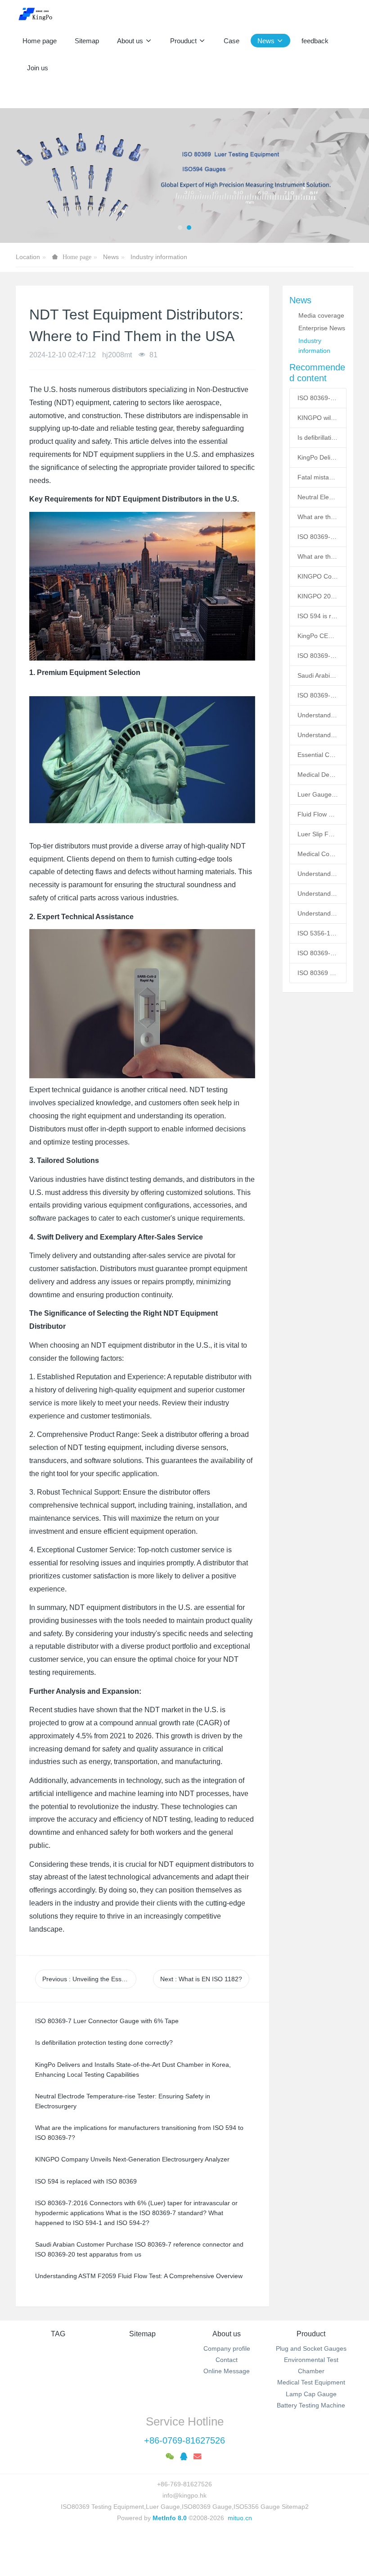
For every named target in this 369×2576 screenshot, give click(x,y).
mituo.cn (240, 2518)
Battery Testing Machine (311, 2405)
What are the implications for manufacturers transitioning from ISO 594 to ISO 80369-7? (318, 556)
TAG (58, 2334)
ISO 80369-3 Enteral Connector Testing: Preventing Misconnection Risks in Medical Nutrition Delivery (318, 953)
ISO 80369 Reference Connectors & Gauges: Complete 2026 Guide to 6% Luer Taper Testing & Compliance (318, 973)
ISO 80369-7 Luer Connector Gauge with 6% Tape (318, 398)
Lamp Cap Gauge (311, 2394)
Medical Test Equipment (311, 2382)
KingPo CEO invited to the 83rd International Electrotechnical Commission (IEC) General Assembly (318, 636)
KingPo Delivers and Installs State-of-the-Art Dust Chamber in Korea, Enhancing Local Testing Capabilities (318, 457)
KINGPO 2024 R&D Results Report (318, 596)
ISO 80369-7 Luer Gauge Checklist (318, 537)
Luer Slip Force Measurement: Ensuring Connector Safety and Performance (318, 834)
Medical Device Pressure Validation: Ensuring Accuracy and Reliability (318, 775)
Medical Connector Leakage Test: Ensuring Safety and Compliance (318, 854)
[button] (18, 176)
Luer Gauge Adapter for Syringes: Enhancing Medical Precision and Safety (318, 794)
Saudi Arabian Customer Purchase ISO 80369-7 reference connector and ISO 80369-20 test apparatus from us (318, 675)
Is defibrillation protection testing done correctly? (318, 438)
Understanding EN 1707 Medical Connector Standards (318, 874)
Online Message (227, 2371)
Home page (40, 41)
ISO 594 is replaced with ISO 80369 (318, 616)
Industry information (159, 257)
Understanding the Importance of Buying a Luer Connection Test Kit (318, 715)
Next (201, 1979)
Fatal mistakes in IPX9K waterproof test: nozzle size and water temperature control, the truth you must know (318, 477)
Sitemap (142, 2334)
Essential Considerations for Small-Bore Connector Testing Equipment (318, 755)
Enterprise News (322, 328)
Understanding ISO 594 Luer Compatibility (318, 913)
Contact (227, 2360)
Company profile (227, 2348)
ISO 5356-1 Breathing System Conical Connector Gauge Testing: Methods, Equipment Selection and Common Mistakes (318, 933)
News (111, 257)
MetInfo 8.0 (170, 2518)
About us (227, 2334)
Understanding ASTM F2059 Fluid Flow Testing (318, 894)
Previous (89, 1979)
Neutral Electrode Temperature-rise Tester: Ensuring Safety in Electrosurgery (318, 497)
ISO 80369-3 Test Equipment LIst (318, 695)
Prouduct (311, 2334)
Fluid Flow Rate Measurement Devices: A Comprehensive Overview (318, 814)
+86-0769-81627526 (184, 2440)
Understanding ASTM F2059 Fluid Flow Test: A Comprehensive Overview (318, 735)
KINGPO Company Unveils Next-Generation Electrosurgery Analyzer (318, 576)
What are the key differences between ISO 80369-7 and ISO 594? (318, 517)
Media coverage (321, 315)
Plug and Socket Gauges (311, 2348)
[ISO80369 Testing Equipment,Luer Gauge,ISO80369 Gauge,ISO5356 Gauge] (41, 14)
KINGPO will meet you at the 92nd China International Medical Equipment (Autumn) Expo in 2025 (318, 418)
